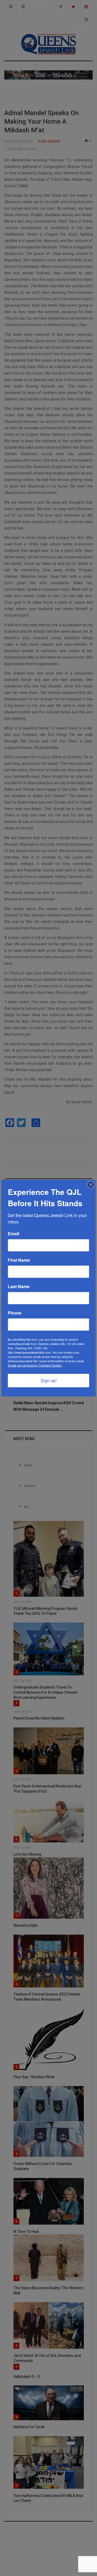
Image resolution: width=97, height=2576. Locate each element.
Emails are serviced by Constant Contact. (35, 1365)
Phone (15, 1313)
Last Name (19, 1287)
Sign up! (49, 1380)
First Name (19, 1260)
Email (13, 1234)
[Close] (91, 1185)
